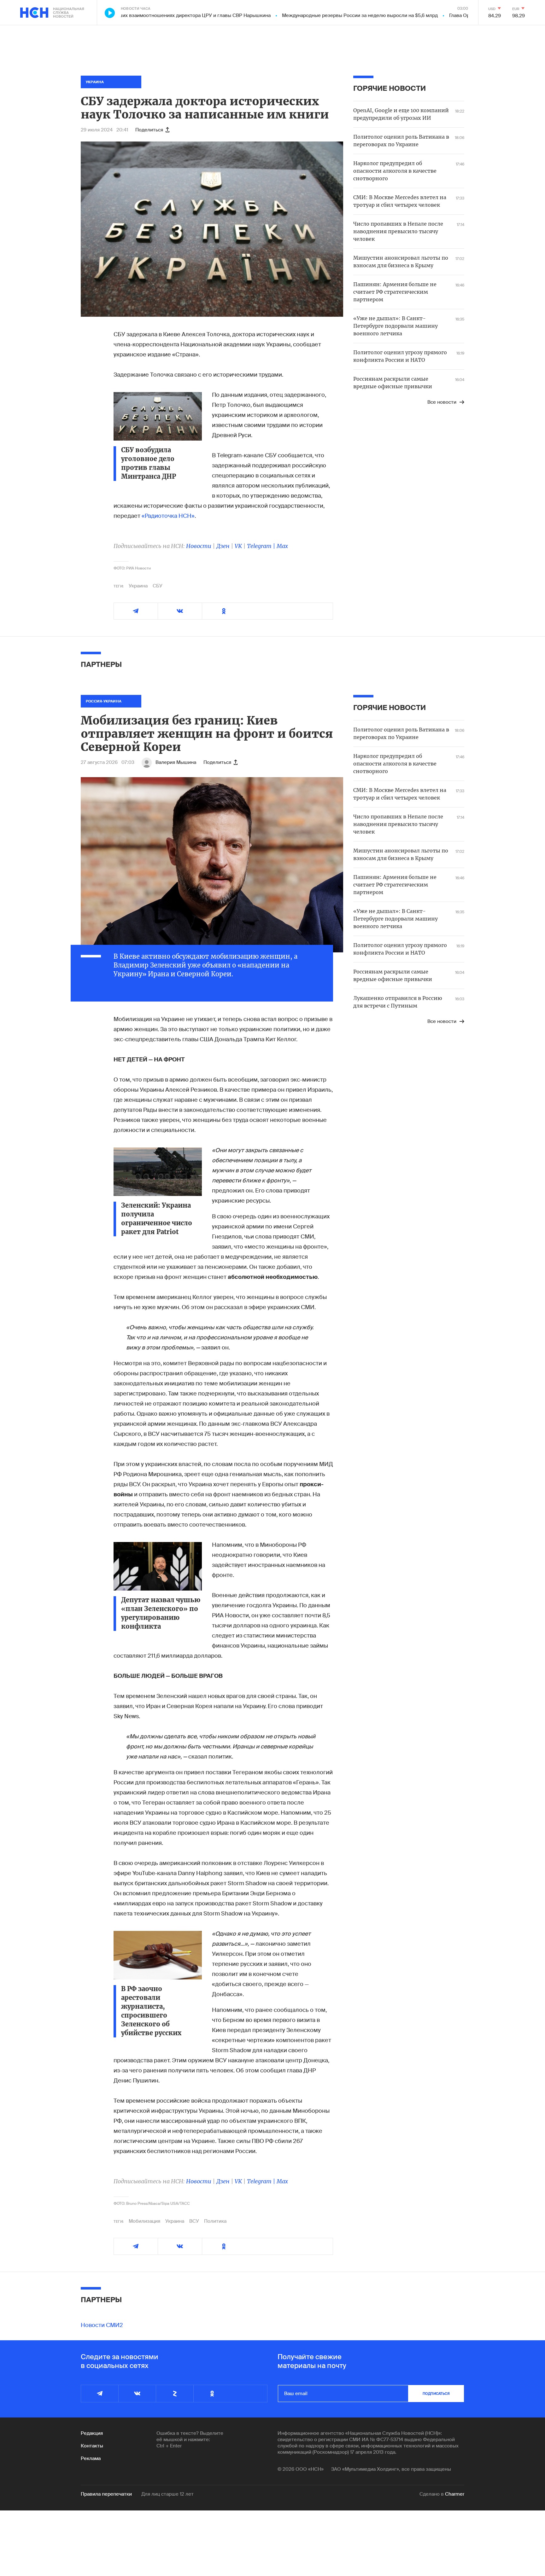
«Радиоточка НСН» (168, 516)
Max (282, 546)
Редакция (92, 2433)
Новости (199, 546)
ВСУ (194, 2221)
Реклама (91, 2458)
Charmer (455, 2494)
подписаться (436, 2394)
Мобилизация (144, 2221)
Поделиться (149, 130)
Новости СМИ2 (102, 2325)
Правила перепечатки (106, 2494)
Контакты (92, 2446)
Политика (215, 2221)
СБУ (158, 586)
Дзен (223, 546)
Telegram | (262, 546)
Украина (138, 586)
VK (238, 546)
